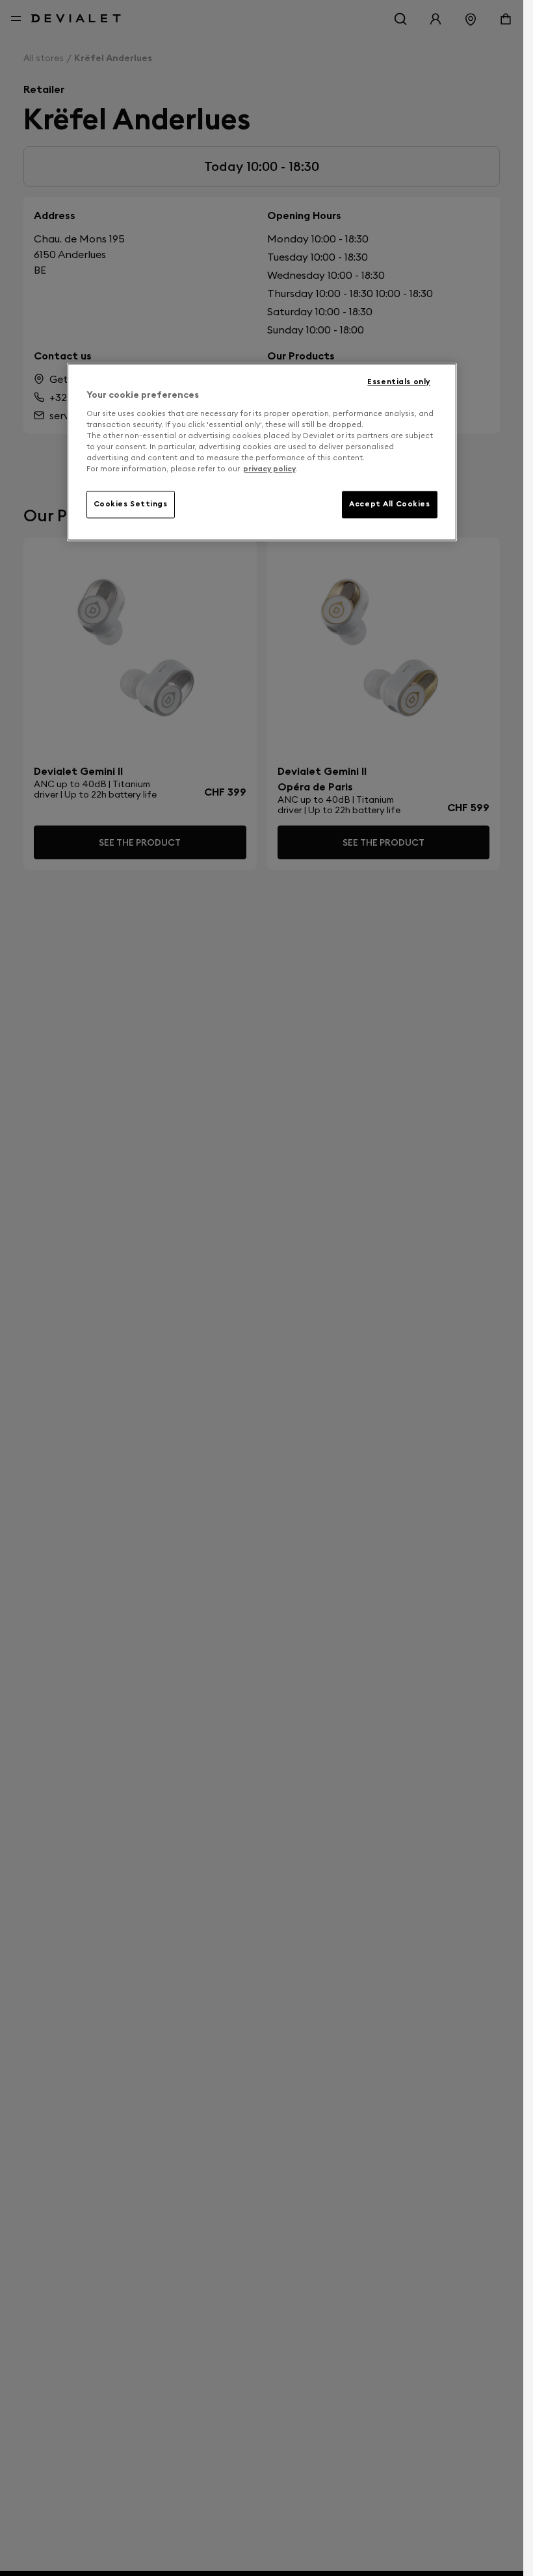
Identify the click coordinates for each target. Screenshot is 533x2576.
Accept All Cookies (389, 504)
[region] (262, 452)
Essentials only (399, 382)
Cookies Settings (131, 504)
